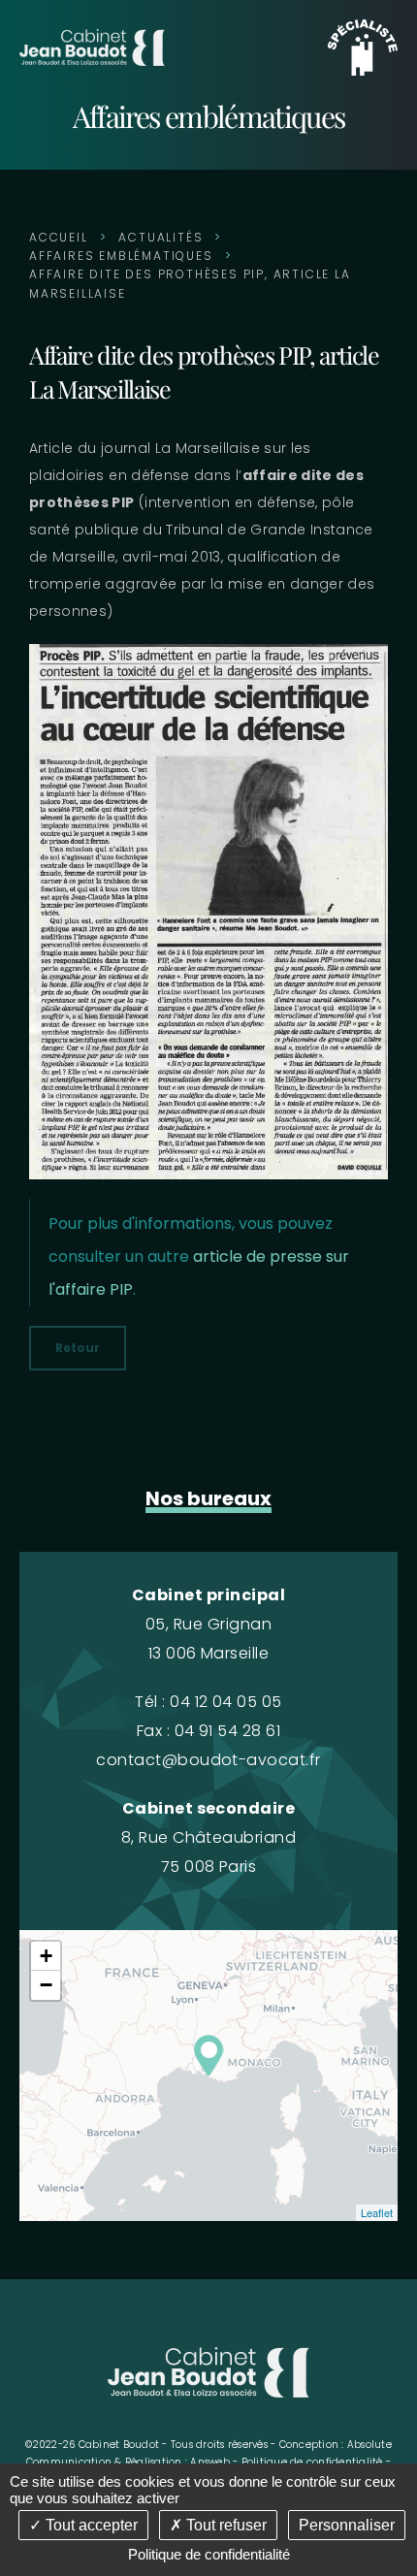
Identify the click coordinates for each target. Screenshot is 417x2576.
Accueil (59, 237)
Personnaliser (347, 2525)
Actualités (160, 237)
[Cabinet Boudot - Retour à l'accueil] (92, 46)
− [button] (46, 1985)
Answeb (210, 2462)
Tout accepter (90, 2525)
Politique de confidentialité (312, 2462)
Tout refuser (225, 2525)
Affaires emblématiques (121, 256)
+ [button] (46, 1956)
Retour (78, 1348)
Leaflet (377, 2212)
